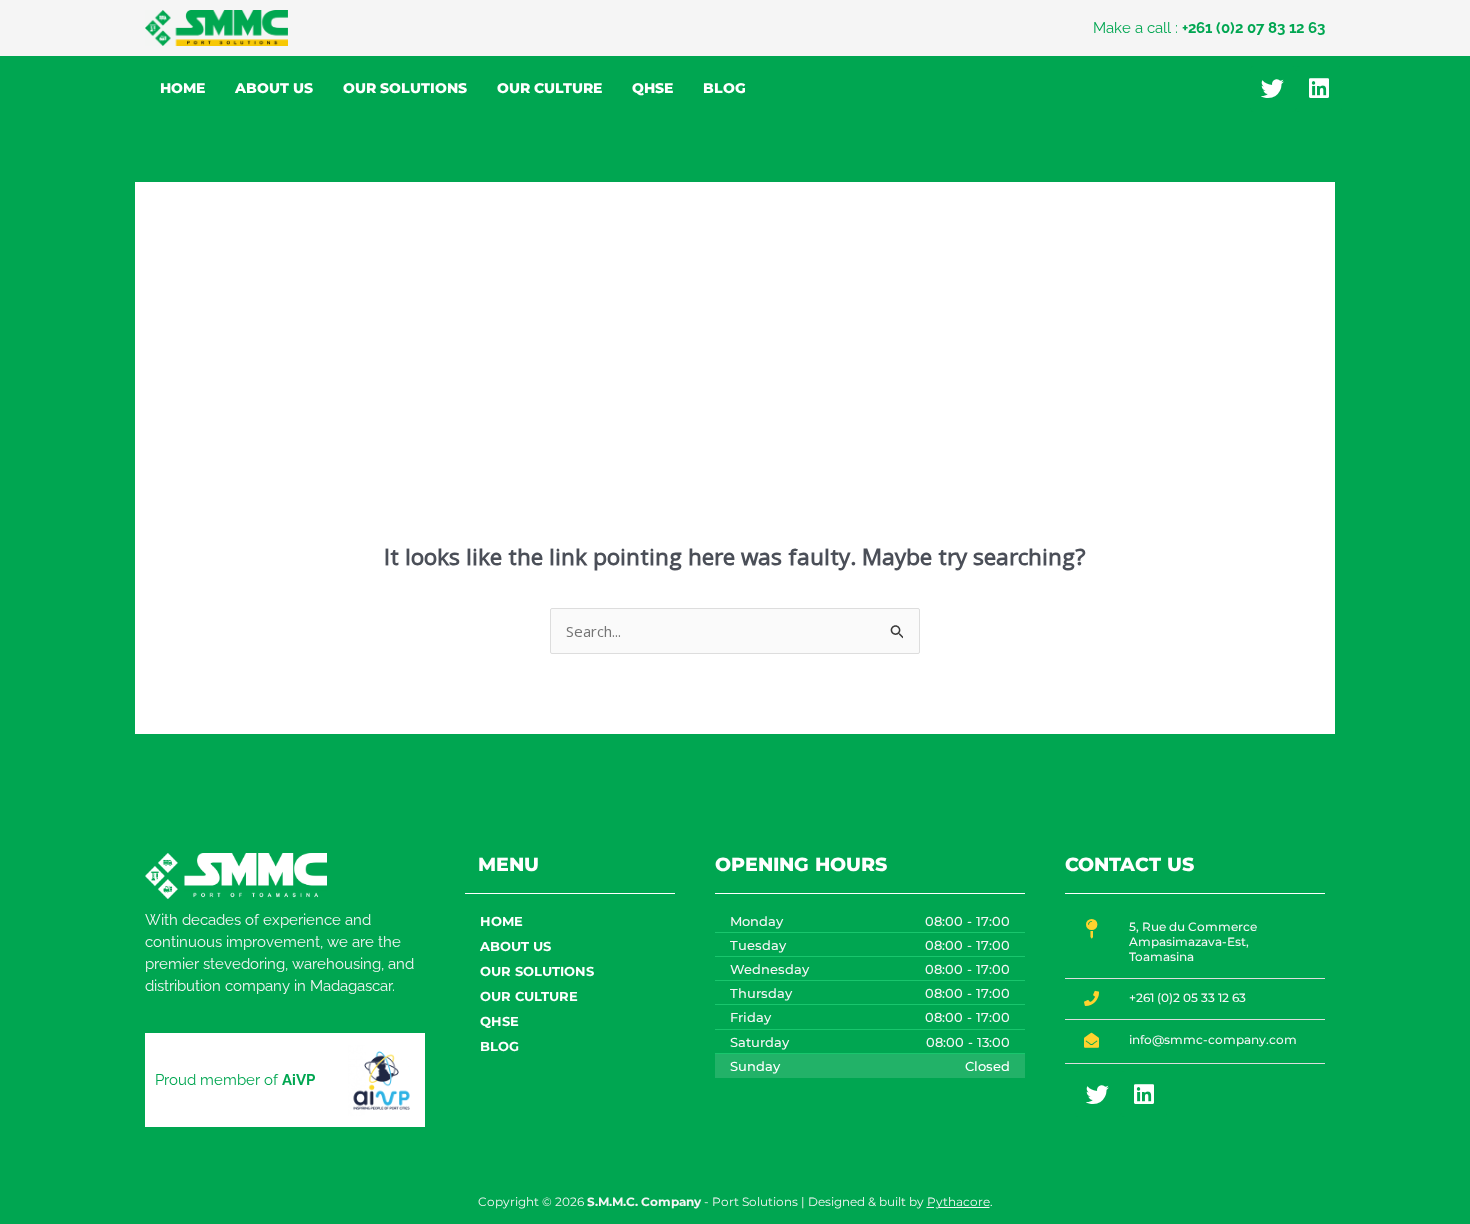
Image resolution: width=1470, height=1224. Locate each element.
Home (182, 88)
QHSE (652, 88)
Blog (724, 88)
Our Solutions (405, 88)
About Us (274, 88)
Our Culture (549, 88)
